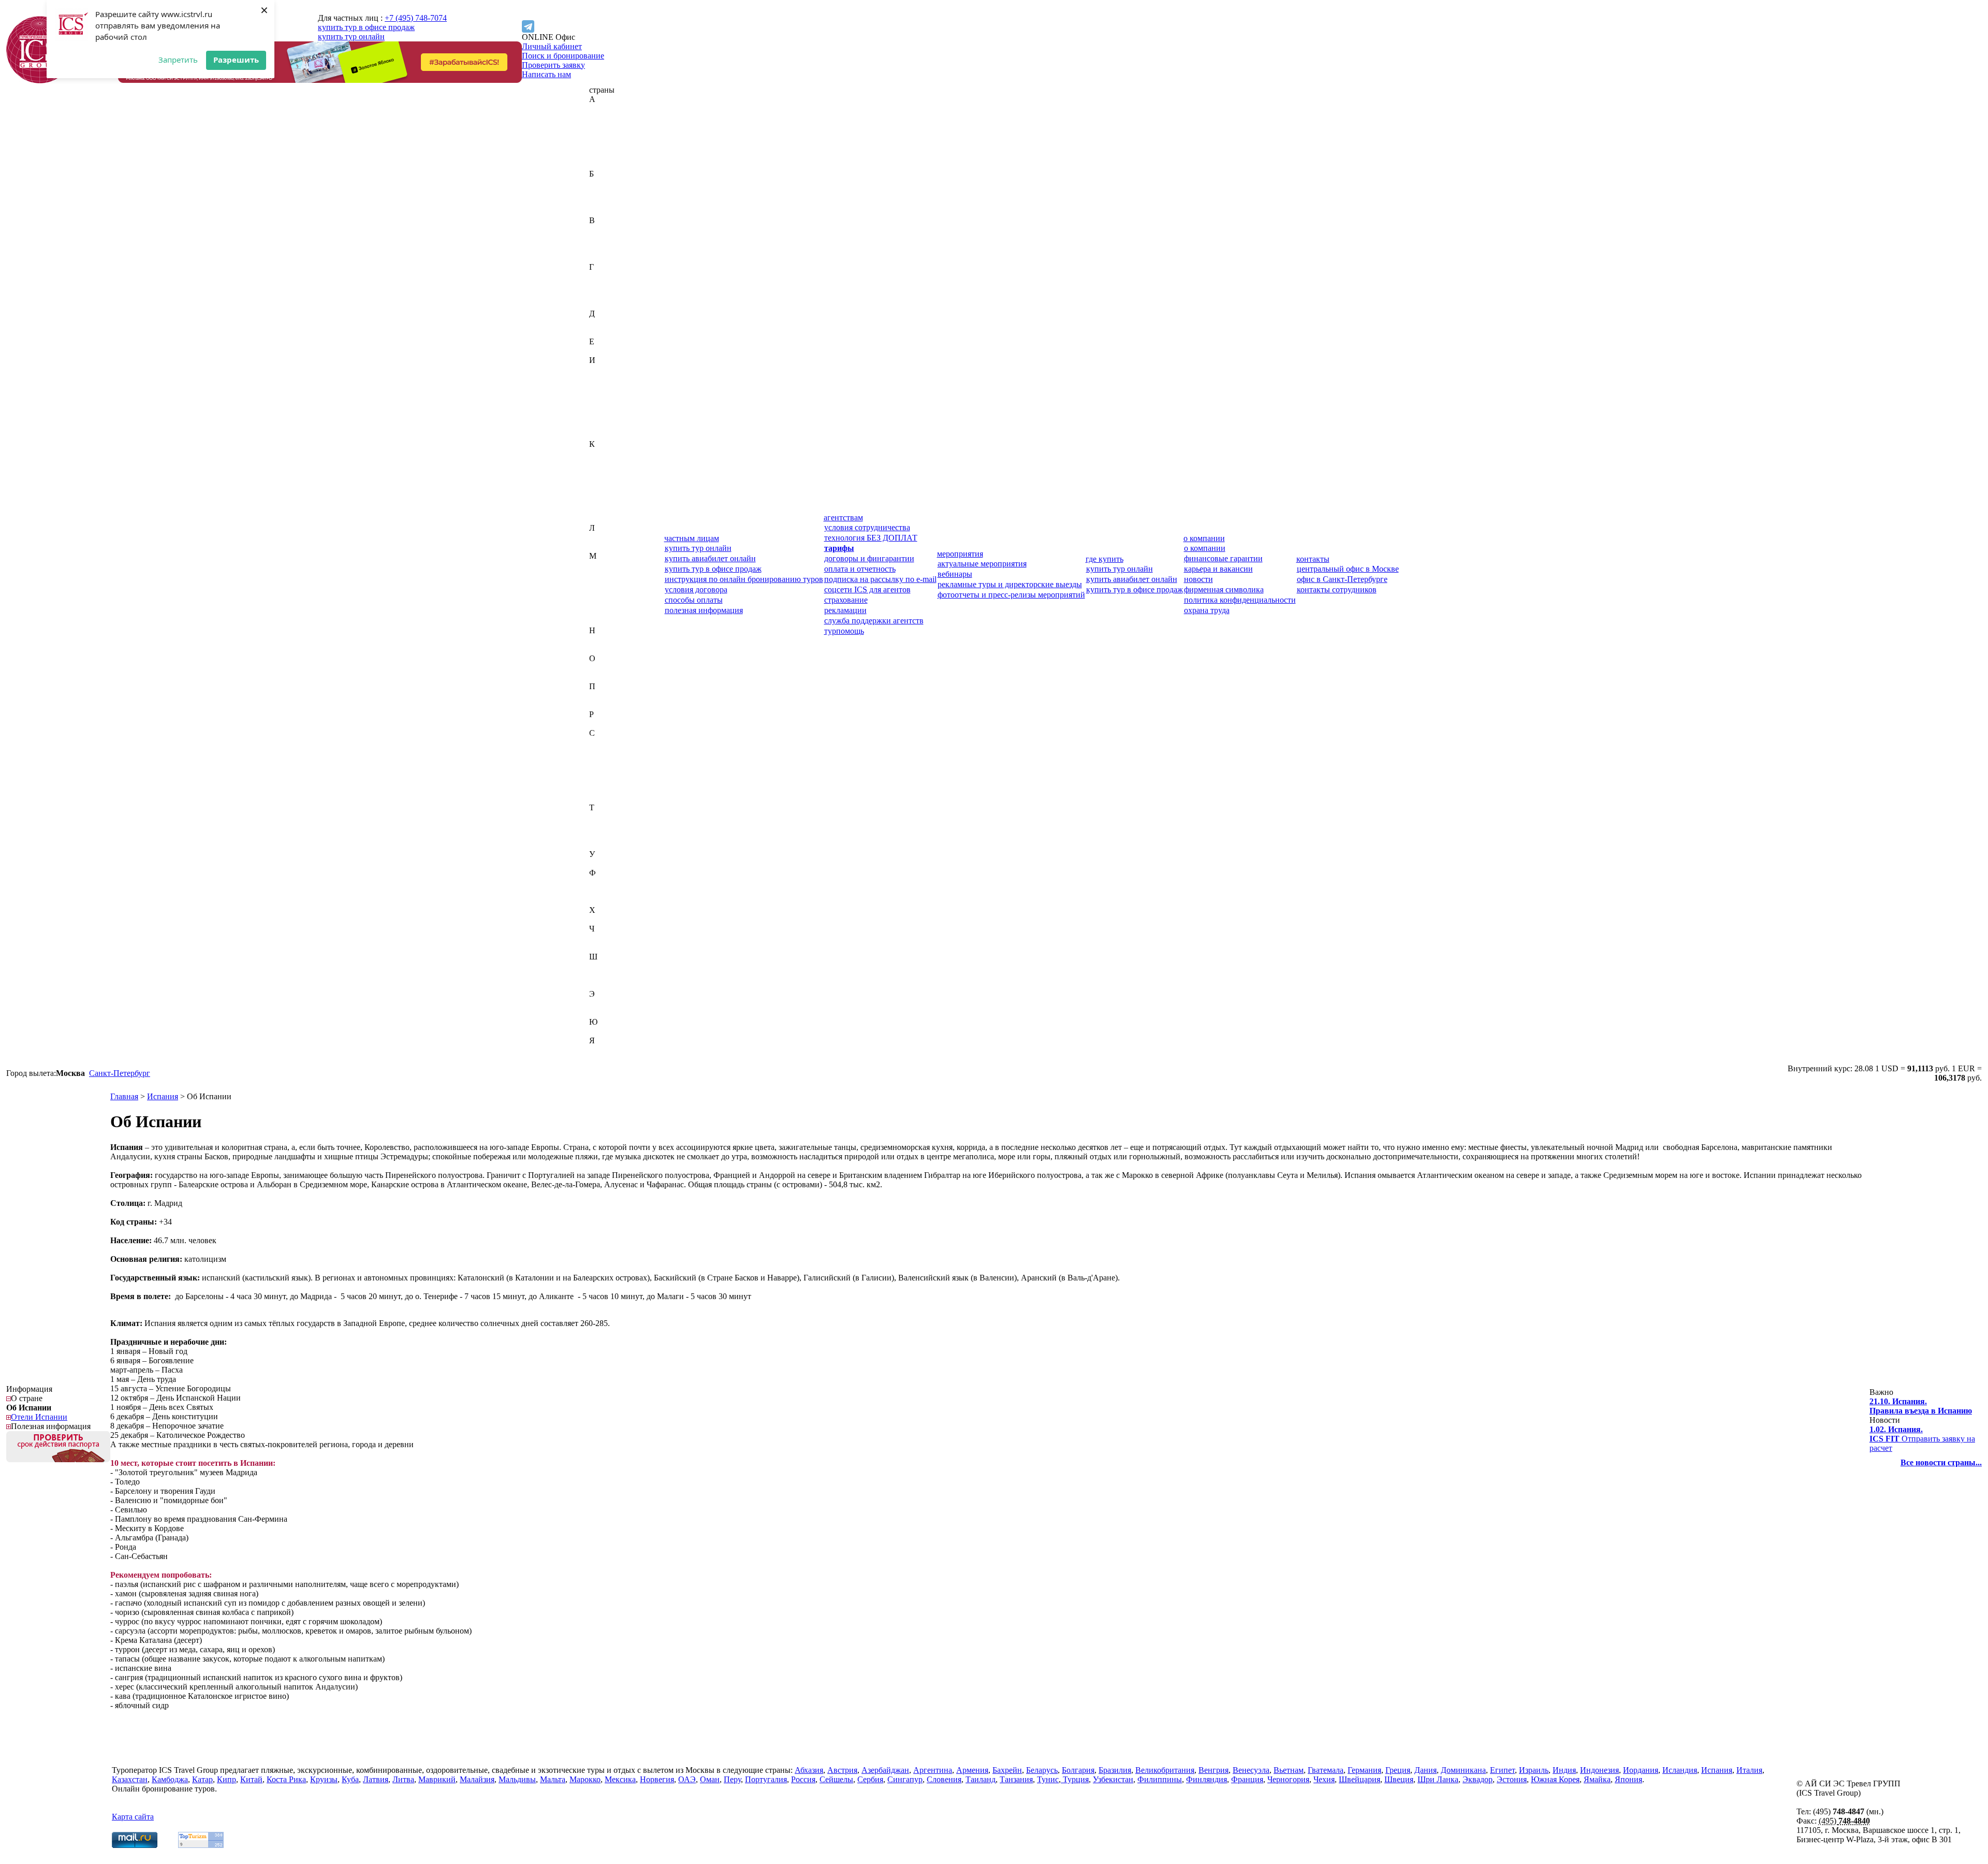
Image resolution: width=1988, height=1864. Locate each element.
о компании (1204, 538)
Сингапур (607, 789)
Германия (606, 286)
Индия (601, 379)
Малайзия (606, 574)
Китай (600, 491)
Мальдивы (608, 584)
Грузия (601, 304)
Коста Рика (609, 500)
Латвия (602, 537)
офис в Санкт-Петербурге (1342, 579)
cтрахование (846, 600)
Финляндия (610, 891)
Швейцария (610, 966)
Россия (601, 724)
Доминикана (612, 332)
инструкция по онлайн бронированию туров (744, 579)
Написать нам (546, 74)
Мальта (602, 593)
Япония (603, 1059)
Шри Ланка (1438, 1779)
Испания (605, 425)
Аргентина (609, 155)
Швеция (604, 975)
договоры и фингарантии (869, 558)
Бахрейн (604, 183)
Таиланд (604, 817)
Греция (602, 295)
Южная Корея (613, 1031)
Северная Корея (617, 752)
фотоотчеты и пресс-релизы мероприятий (1011, 595)
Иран (598, 407)
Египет (602, 351)
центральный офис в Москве (1348, 569)
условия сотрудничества (867, 527)
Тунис (600, 835)
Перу (598, 696)
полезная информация (704, 610)
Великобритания (619, 230)
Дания (600, 323)
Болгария (605, 202)
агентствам (843, 518)
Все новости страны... (1941, 1462)
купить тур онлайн (351, 37)
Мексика (605, 612)
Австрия (604, 118)
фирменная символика (1224, 589)
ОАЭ (598, 668)
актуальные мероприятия (982, 564)
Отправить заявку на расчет (1922, 1439)
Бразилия (605, 211)
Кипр (599, 481)
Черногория (610, 938)
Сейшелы (606, 770)
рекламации (845, 610)
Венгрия (604, 239)
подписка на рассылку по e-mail (880, 579)
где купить (1105, 559)
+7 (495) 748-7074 (416, 18)
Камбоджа (607, 463)
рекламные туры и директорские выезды (1010, 584)
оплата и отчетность (860, 569)
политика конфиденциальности (1240, 600)
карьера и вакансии (1218, 569)
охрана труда (1207, 610)
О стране (27, 1398)
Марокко (605, 602)
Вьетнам (604, 258)
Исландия (606, 416)
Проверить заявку (553, 65)
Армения (605, 164)
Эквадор (604, 1003)
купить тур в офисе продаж (366, 27)
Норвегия (606, 649)
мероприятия (960, 554)
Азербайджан (613, 127)
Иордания (607, 397)
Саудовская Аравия (623, 742)
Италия (602, 435)
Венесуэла (608, 248)
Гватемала (607, 276)
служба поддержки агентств (874, 621)
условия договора (696, 589)
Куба (598, 509)
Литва (600, 547)
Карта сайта (133, 1817)
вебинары (955, 574)
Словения (606, 798)
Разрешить (236, 60)
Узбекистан (609, 863)
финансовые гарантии (1223, 558)
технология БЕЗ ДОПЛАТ (871, 538)
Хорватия (606, 919)
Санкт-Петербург (120, 1073)
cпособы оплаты (694, 600)
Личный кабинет (552, 46)
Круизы (324, 1779)
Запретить (178, 60)
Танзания (606, 826)
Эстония (604, 1013)
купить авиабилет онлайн (710, 558)
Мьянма (603, 621)
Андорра (605, 146)
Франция (605, 901)
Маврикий (608, 565)
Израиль (604, 369)
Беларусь (605, 192)
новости (1198, 579)
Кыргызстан (611, 519)
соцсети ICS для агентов (867, 589)
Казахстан (607, 453)
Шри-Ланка (610, 985)
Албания (605, 136)
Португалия (610, 705)
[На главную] (40, 81)
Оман (599, 677)
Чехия (600, 947)
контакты (1313, 559)
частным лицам (692, 538)
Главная (124, 1096)
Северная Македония (627, 761)
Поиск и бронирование (563, 56)
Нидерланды (612, 640)
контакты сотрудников (1337, 589)
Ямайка (603, 1050)
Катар (600, 472)
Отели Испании (39, 1417)
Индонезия (609, 388)
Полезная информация (51, 1426)
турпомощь (844, 631)
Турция (602, 845)
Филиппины (611, 882)
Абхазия (603, 108)
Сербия (602, 780)
